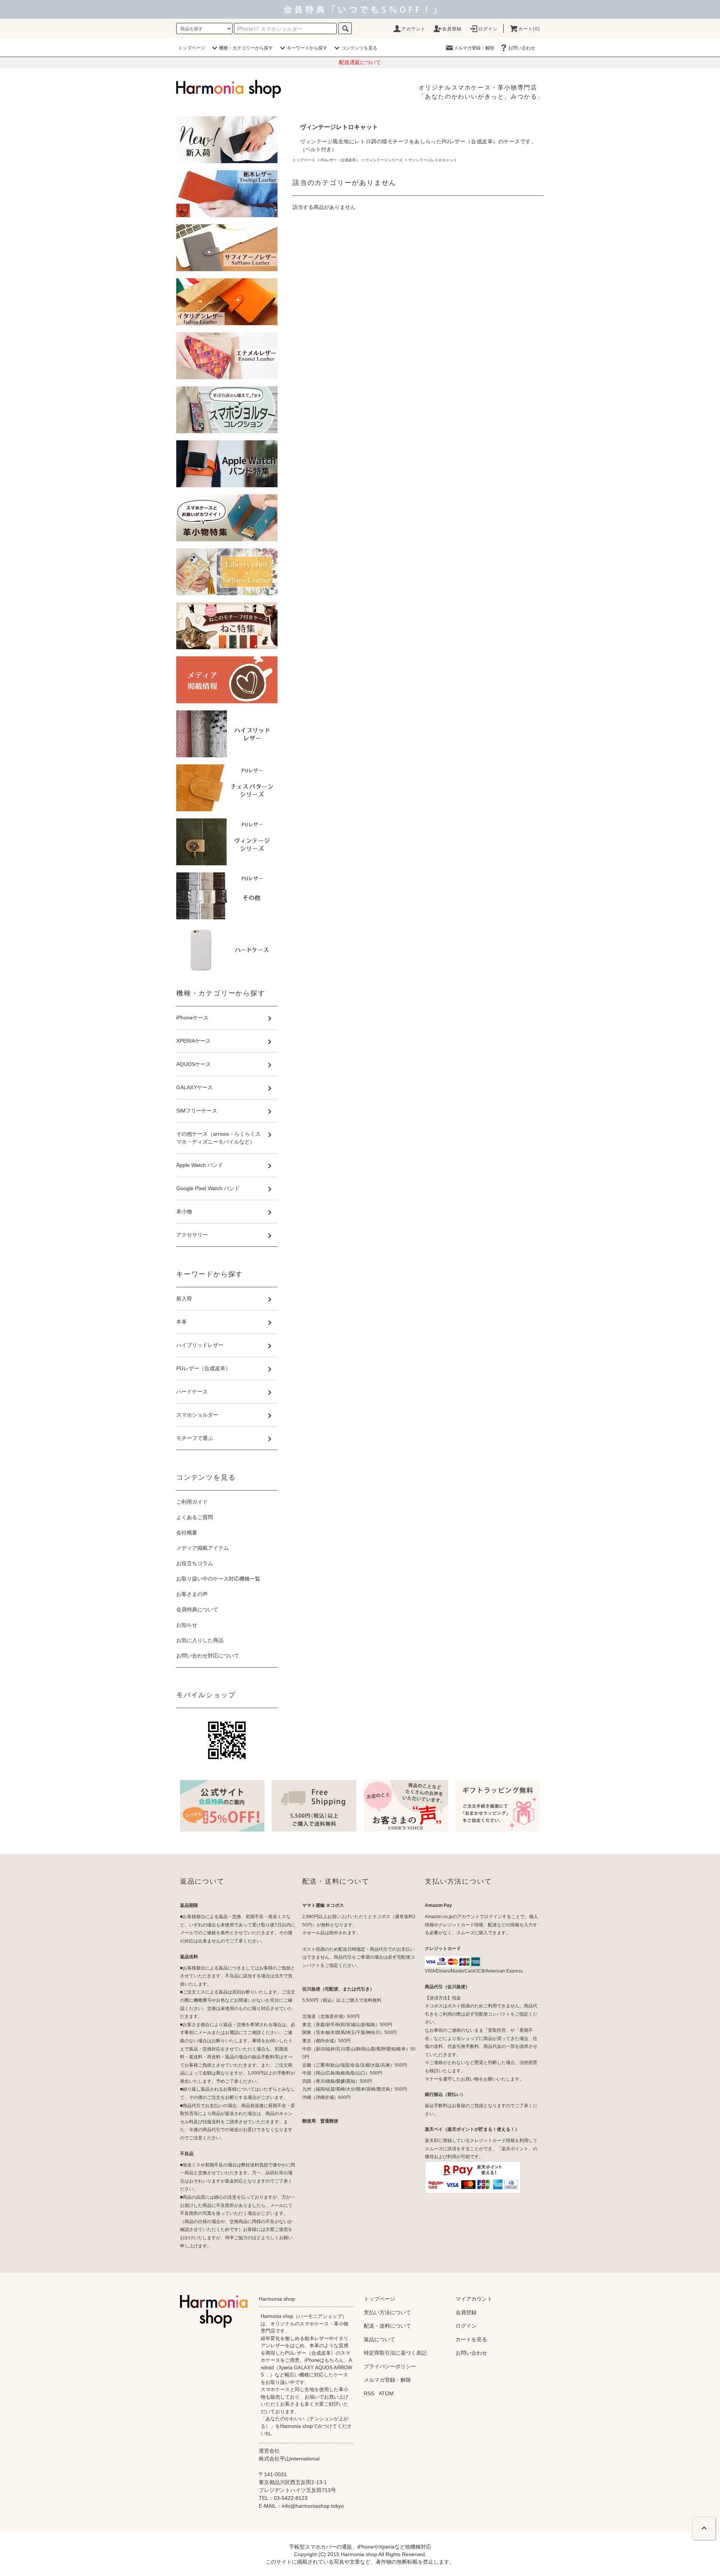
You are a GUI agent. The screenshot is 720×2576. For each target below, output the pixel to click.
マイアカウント (474, 2299)
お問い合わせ (522, 48)
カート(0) (529, 29)
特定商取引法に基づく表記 (395, 2353)
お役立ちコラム (195, 1563)
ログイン (488, 29)
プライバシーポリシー (390, 2366)
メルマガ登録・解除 (474, 48)
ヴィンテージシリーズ (384, 160)
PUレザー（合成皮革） (340, 160)
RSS (369, 2393)
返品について (379, 2339)
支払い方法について (387, 2312)
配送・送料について (387, 2326)
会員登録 (452, 29)
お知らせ (187, 1625)
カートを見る (471, 2339)
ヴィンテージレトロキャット (433, 160)
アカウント (414, 29)
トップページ (192, 48)
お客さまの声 (192, 1594)
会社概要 (187, 1533)
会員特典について (197, 1609)
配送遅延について (360, 62)
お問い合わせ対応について (208, 1656)
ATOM (386, 2393)
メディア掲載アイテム (202, 1548)
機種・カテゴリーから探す (246, 48)
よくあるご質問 (195, 1517)
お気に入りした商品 (200, 1640)
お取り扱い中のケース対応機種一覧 (218, 1579)
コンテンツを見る (359, 48)
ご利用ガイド (192, 1502)
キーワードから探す (307, 48)
